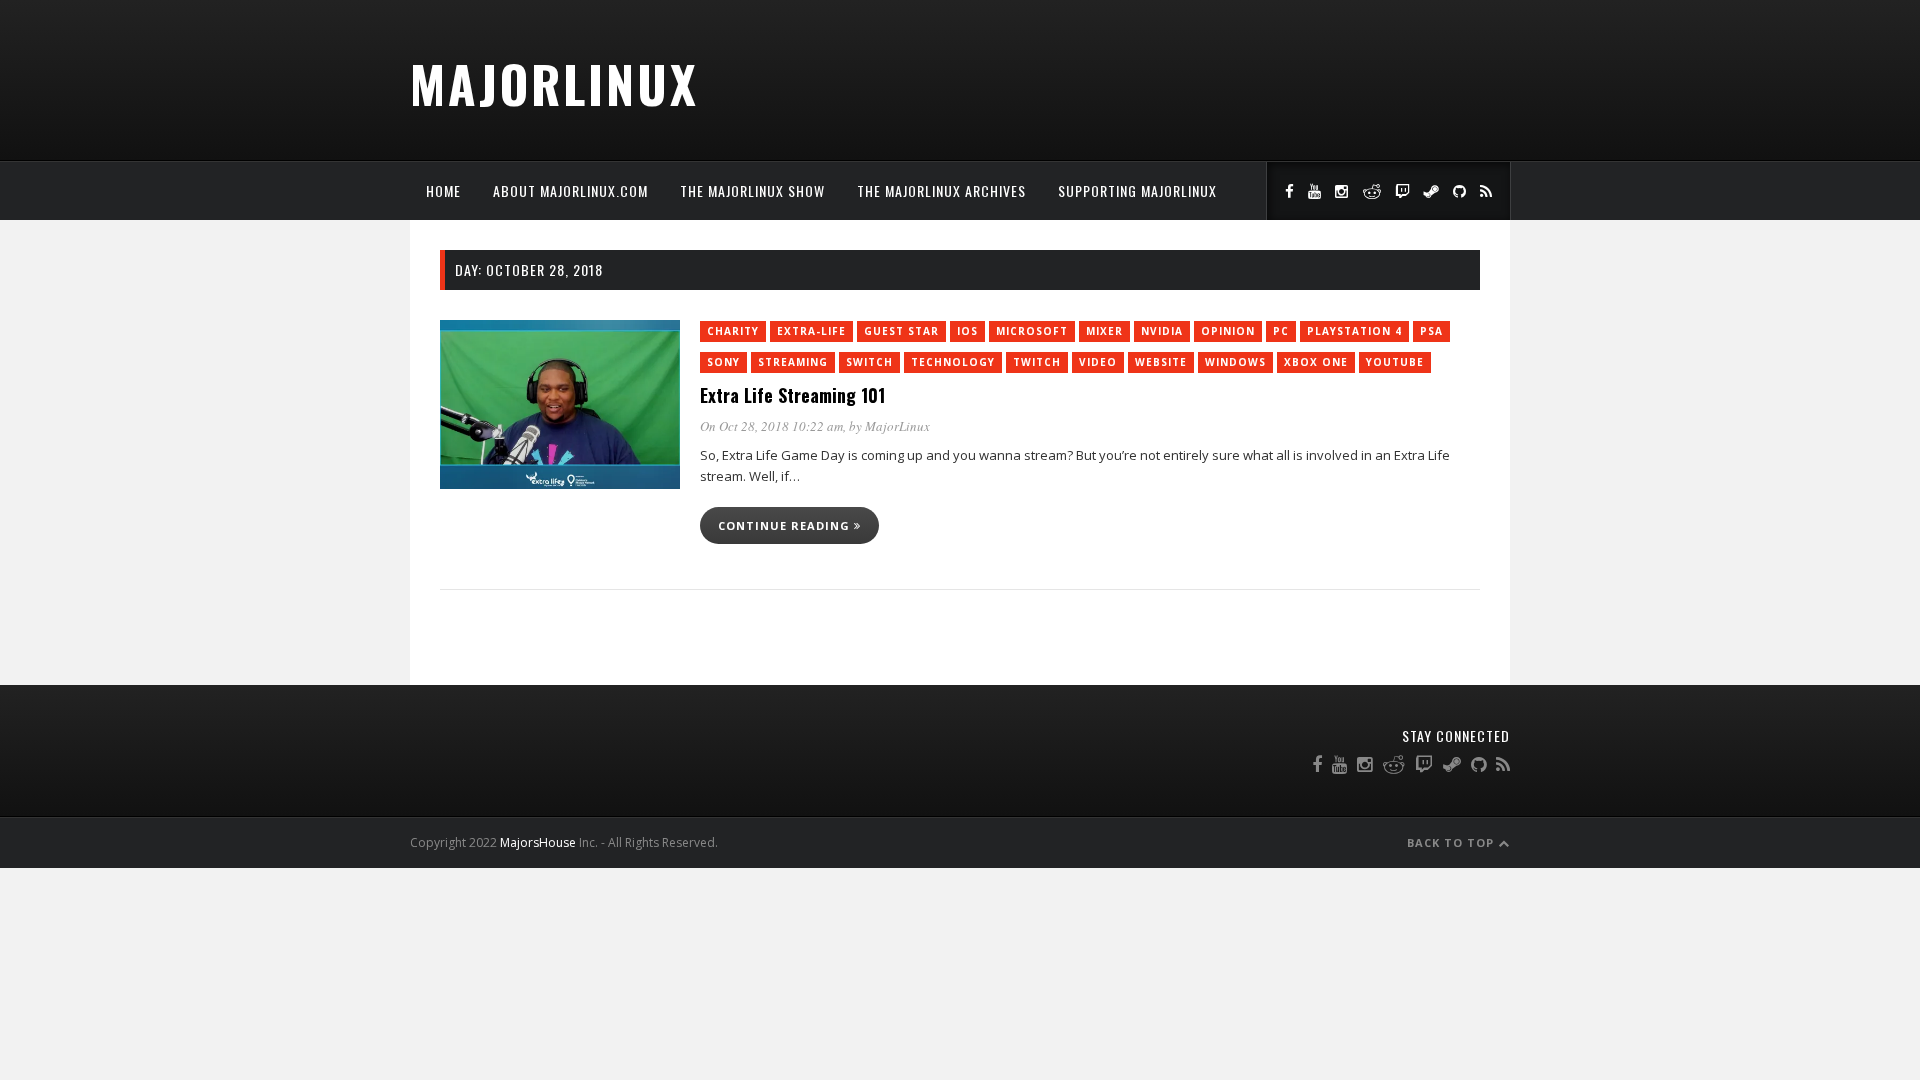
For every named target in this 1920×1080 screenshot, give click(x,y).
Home (443, 190)
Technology (953, 362)
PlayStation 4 (1354, 331)
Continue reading (786, 525)
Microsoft (1032, 331)
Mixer (1104, 331)
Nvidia (1162, 331)
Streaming (793, 362)
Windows (1235, 362)
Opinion (1228, 331)
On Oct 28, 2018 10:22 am (771, 426)
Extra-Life (811, 331)
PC (1281, 331)
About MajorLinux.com (570, 190)
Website (1161, 362)
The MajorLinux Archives (941, 190)
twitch (1037, 362)
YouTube (1395, 362)
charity (733, 331)
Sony (723, 362)
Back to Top (1452, 842)
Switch (869, 362)
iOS (967, 331)
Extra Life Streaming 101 (792, 395)
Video (1098, 362)
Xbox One (1316, 362)
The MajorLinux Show (752, 190)
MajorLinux (554, 83)
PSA (1431, 331)
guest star (901, 331)
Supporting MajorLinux (1137, 190)
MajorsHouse (538, 842)
